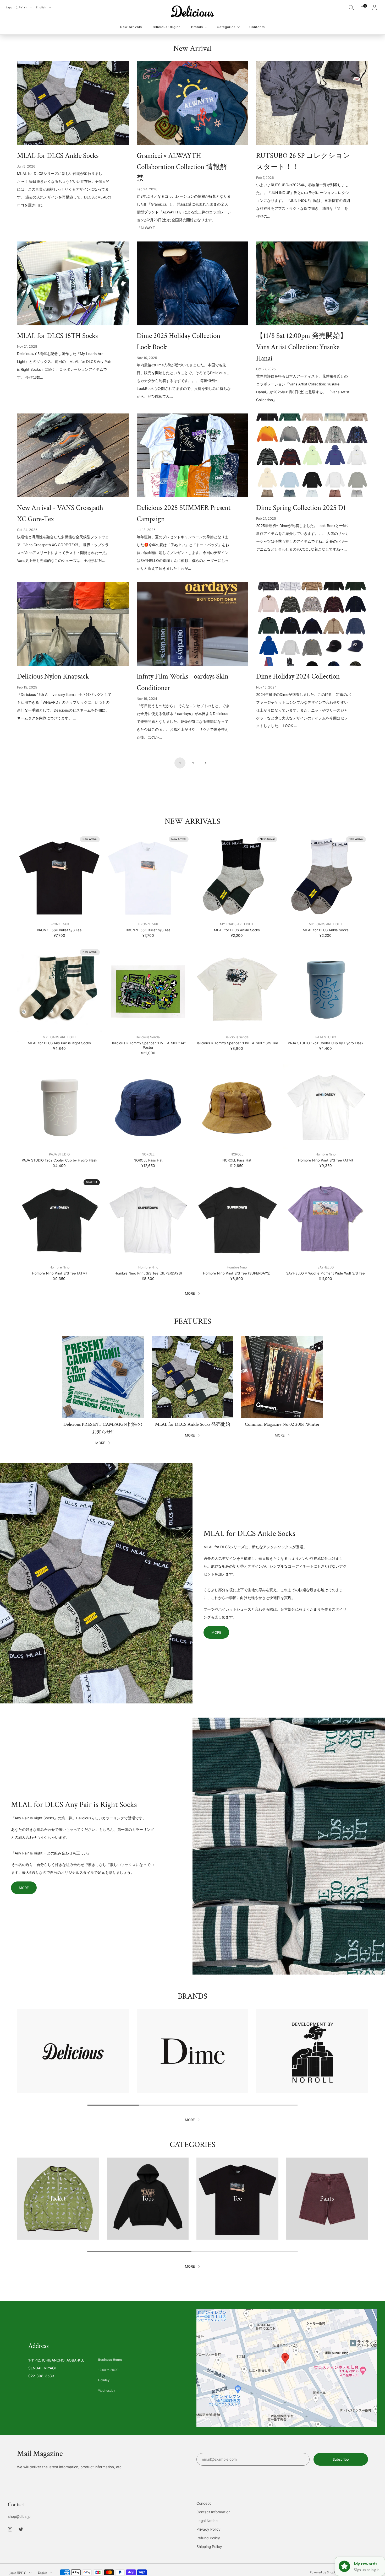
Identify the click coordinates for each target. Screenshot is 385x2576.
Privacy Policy (208, 2529)
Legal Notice (207, 2521)
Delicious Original (167, 27)
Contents (257, 27)
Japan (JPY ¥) (17, 7)
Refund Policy (208, 2538)
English (42, 7)
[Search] (351, 7)
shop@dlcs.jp (19, 2516)
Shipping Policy (209, 2547)
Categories (226, 27)
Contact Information (213, 2512)
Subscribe (341, 2459)
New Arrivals (131, 27)
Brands (197, 27)
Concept (204, 2503)
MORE (190, 1293)
